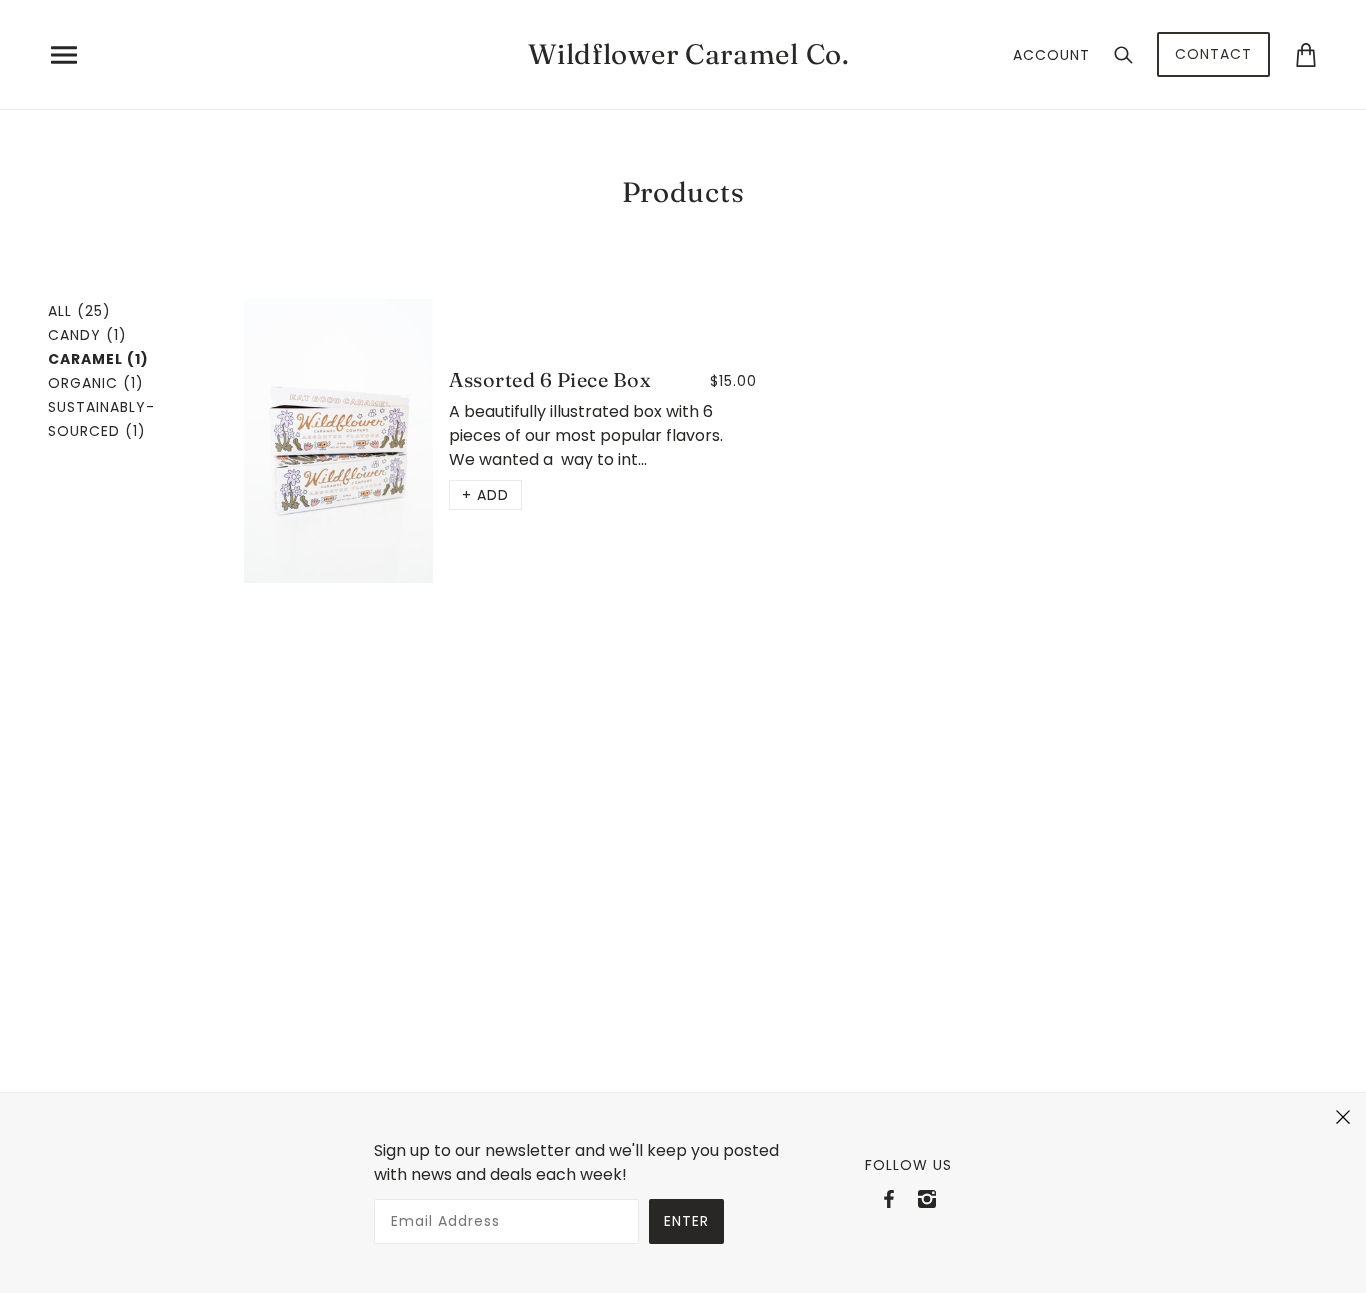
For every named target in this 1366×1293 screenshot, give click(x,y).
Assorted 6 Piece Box (550, 379)
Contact (1213, 54)
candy (87, 335)
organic (96, 383)
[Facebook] (889, 1199)
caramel (98, 359)
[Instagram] (927, 1199)
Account (1051, 55)
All (79, 311)
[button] (485, 495)
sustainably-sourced (101, 419)
